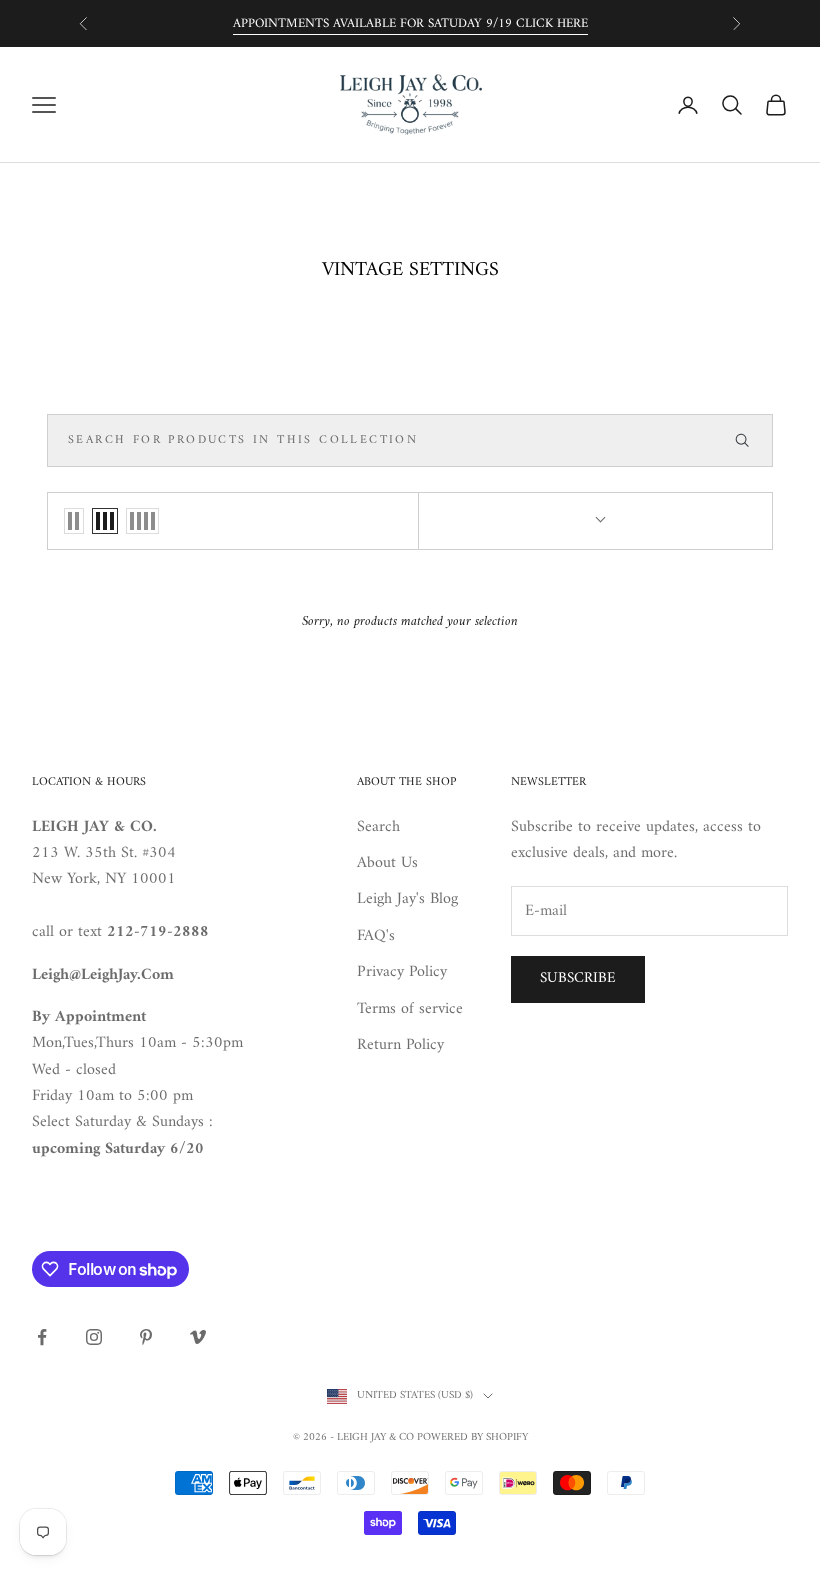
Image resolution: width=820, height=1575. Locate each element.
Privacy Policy (402, 972)
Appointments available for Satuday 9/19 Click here (410, 23)
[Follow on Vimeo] (198, 1337)
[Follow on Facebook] (42, 1337)
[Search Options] (751, 440)
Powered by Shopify (472, 1437)
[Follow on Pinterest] (146, 1337)
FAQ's (376, 936)
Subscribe (578, 978)
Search (378, 827)
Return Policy (400, 1045)
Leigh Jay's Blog (407, 899)
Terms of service (410, 1009)
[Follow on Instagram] (94, 1337)
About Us (387, 863)
